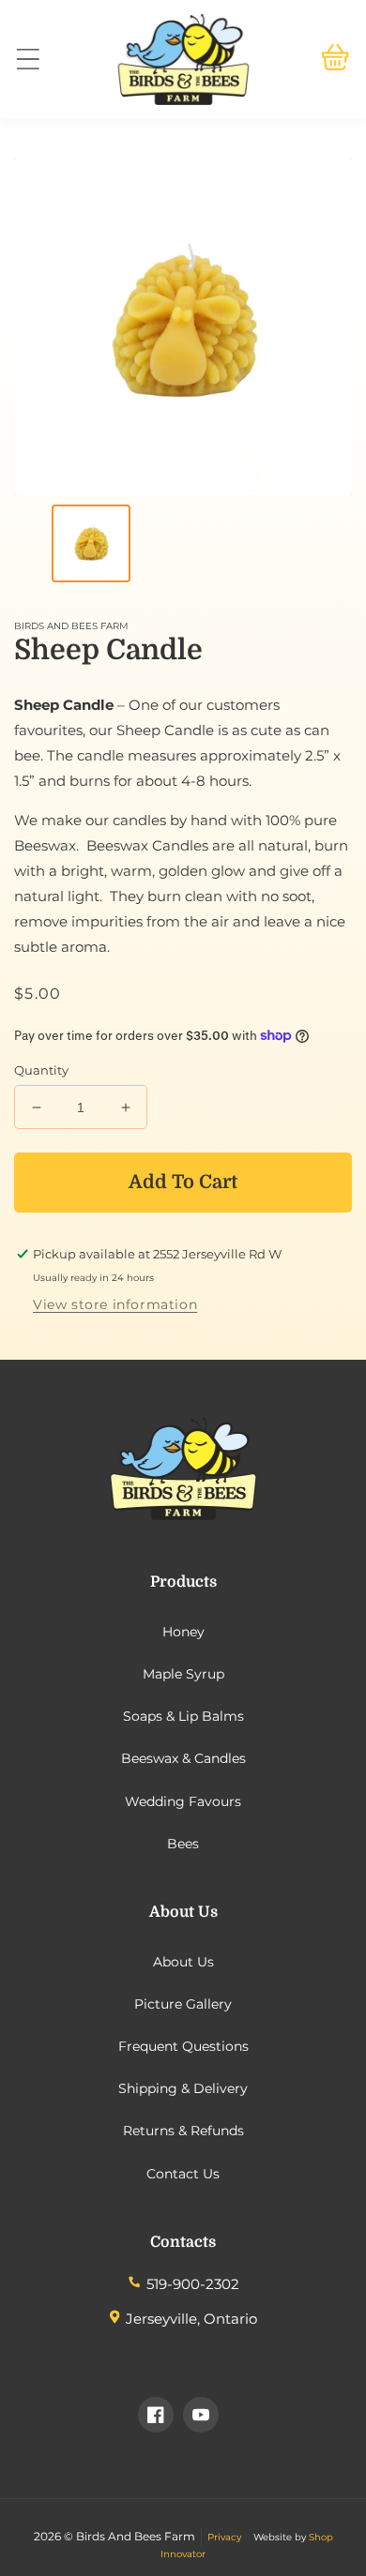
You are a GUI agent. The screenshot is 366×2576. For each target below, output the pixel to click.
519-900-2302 (193, 2284)
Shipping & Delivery (183, 2088)
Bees (183, 1844)
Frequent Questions (183, 2046)
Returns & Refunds (183, 2131)
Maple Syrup (183, 1674)
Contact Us (183, 2174)
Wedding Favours (183, 1801)
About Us (183, 1962)
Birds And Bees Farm (136, 2536)
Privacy (224, 2537)
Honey (183, 1632)
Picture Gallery (183, 2004)
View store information (115, 1304)
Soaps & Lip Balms (183, 1716)
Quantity (41, 1070)
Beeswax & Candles (183, 1758)
